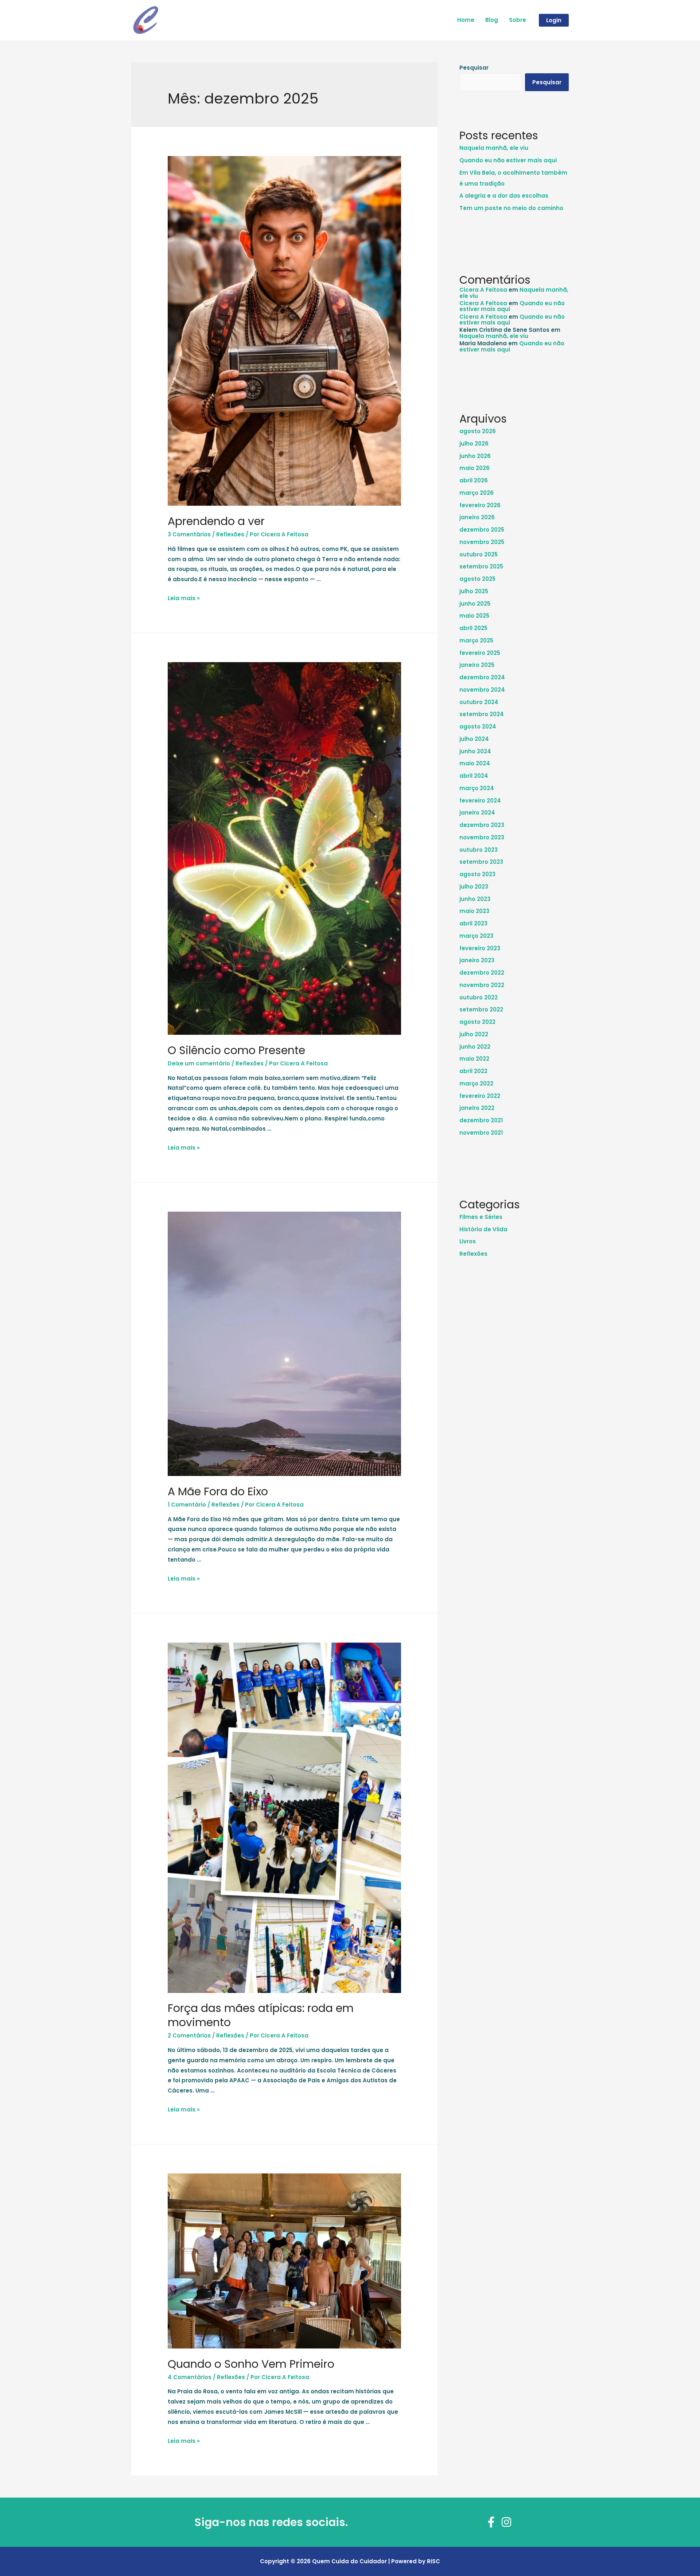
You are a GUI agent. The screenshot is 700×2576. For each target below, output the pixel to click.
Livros (468, 1241)
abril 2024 (474, 776)
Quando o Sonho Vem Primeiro (251, 2364)
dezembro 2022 (482, 973)
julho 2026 (474, 444)
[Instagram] (506, 2522)
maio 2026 (475, 468)
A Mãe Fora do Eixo (218, 1491)
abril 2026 (474, 480)
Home (466, 20)
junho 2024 (475, 751)
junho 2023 (475, 899)
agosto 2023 (477, 874)
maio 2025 (474, 616)
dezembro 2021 (481, 1120)
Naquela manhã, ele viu (494, 148)
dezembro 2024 (482, 677)
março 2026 (477, 493)
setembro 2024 (482, 714)
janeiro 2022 (477, 1108)
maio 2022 (474, 1059)
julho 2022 (474, 1034)
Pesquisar (474, 68)
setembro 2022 (481, 1009)
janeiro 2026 (477, 517)
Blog (492, 20)
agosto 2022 (477, 1022)
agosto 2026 (478, 431)
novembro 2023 (482, 837)
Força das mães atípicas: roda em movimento (261, 2015)
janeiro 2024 (477, 813)
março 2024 (477, 788)
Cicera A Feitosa (483, 290)
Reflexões (230, 534)
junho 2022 (475, 1047)
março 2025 (476, 640)
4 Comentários (190, 2377)
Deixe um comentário (199, 1063)
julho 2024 (474, 739)
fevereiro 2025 (480, 653)
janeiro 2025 (477, 665)
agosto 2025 (477, 579)
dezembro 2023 (482, 825)
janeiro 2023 (477, 960)
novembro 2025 (482, 542)
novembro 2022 (482, 985)
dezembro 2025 (482, 530)
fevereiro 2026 (480, 505)
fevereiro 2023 (480, 948)
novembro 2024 (482, 690)
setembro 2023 (481, 862)
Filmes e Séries (481, 1217)
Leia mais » (184, 598)
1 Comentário (187, 1505)
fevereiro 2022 (480, 1096)
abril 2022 (473, 1071)
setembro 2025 (481, 566)
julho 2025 (474, 591)
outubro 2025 (479, 554)
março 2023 (476, 936)
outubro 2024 (479, 702)
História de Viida (483, 1229)
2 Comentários (189, 2035)
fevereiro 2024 (480, 801)
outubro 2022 (479, 997)
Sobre (518, 20)
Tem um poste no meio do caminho (511, 208)
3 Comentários (189, 534)
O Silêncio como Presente (236, 1050)
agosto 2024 (478, 726)
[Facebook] (491, 2522)
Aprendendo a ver (216, 521)
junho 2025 (475, 604)
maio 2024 (475, 763)
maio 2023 (474, 911)
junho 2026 (475, 456)
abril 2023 (473, 923)
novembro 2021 (481, 1133)
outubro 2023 (479, 850)
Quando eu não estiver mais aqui (508, 160)
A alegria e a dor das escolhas (504, 196)
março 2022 (476, 1083)
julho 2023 (474, 887)
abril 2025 (473, 628)
